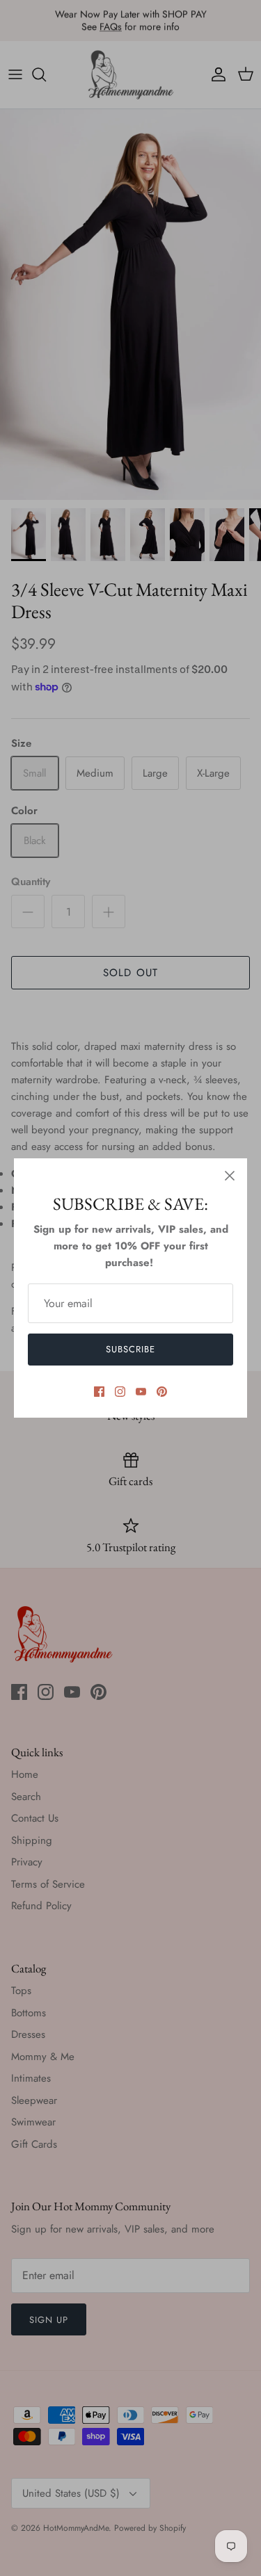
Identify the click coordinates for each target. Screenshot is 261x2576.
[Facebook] (99, 1392)
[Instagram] (120, 1392)
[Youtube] (141, 1392)
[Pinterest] (162, 1392)
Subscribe (130, 1349)
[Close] (230, 1176)
